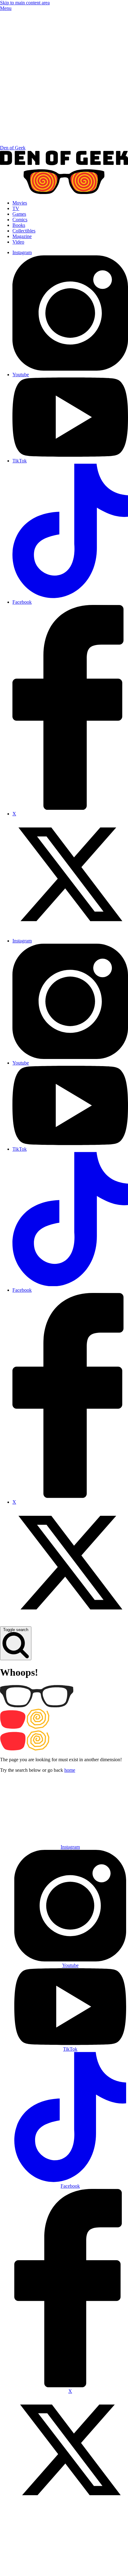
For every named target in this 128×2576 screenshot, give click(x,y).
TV (16, 208)
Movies (20, 203)
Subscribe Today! (70, 1832)
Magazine (22, 236)
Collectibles (24, 231)
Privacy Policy (59, 2569)
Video (18, 242)
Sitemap (88, 2569)
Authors (98, 1817)
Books (19, 225)
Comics (20, 220)
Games (19, 214)
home (70, 1770)
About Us (42, 1817)
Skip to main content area (25, 3)
